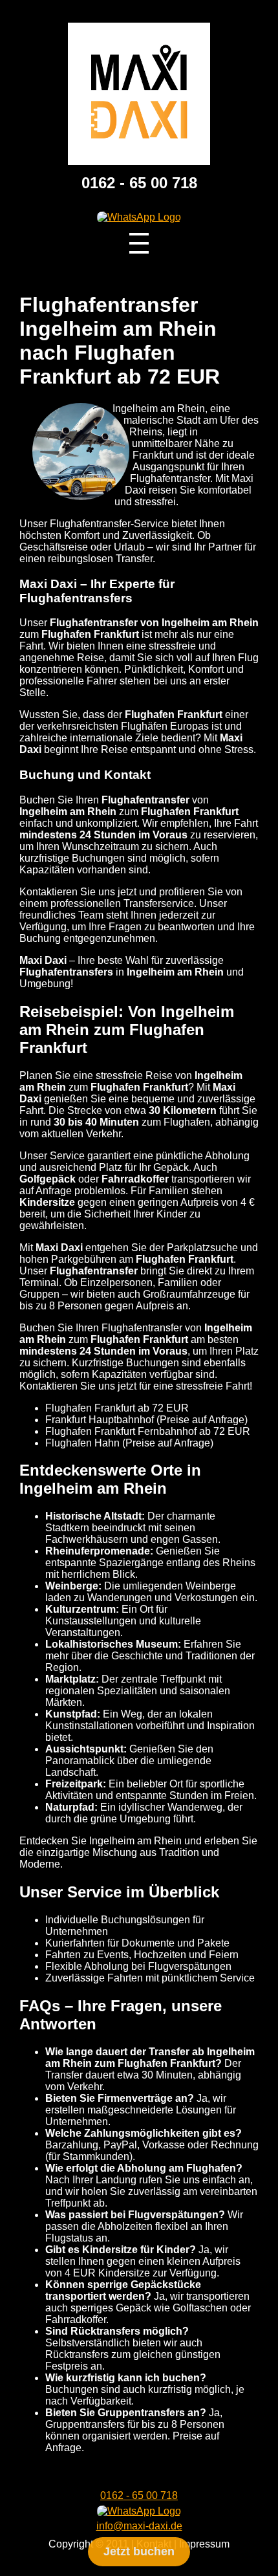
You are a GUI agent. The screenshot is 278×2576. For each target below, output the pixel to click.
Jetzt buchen (139, 2551)
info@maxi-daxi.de (139, 2526)
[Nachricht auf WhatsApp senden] (139, 217)
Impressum (204, 2544)
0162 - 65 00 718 (139, 183)
